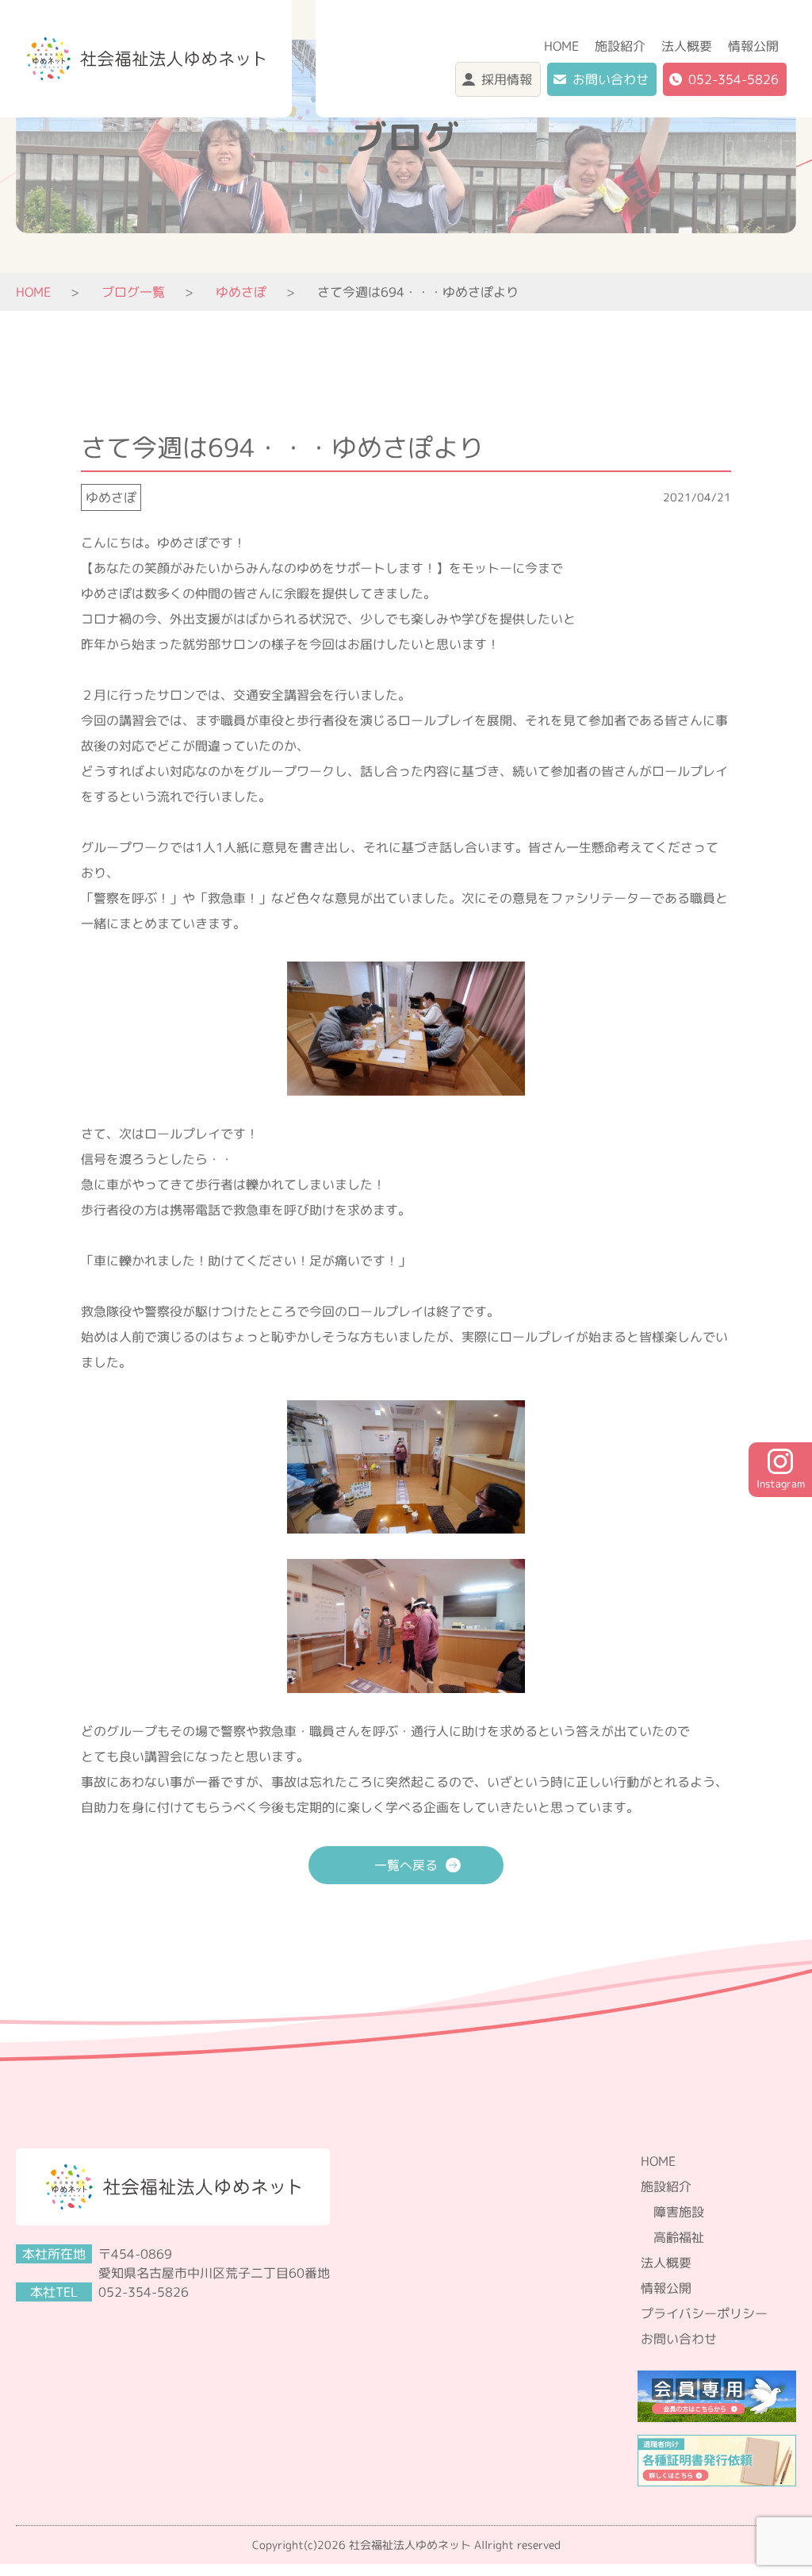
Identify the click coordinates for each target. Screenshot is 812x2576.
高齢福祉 (679, 2237)
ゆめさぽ (111, 497)
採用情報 (507, 79)
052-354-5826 (733, 79)
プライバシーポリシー (704, 2313)
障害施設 (679, 2212)
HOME (561, 46)
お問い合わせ (611, 79)
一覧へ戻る (406, 1865)
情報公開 (753, 46)
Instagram (781, 1484)
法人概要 (687, 46)
